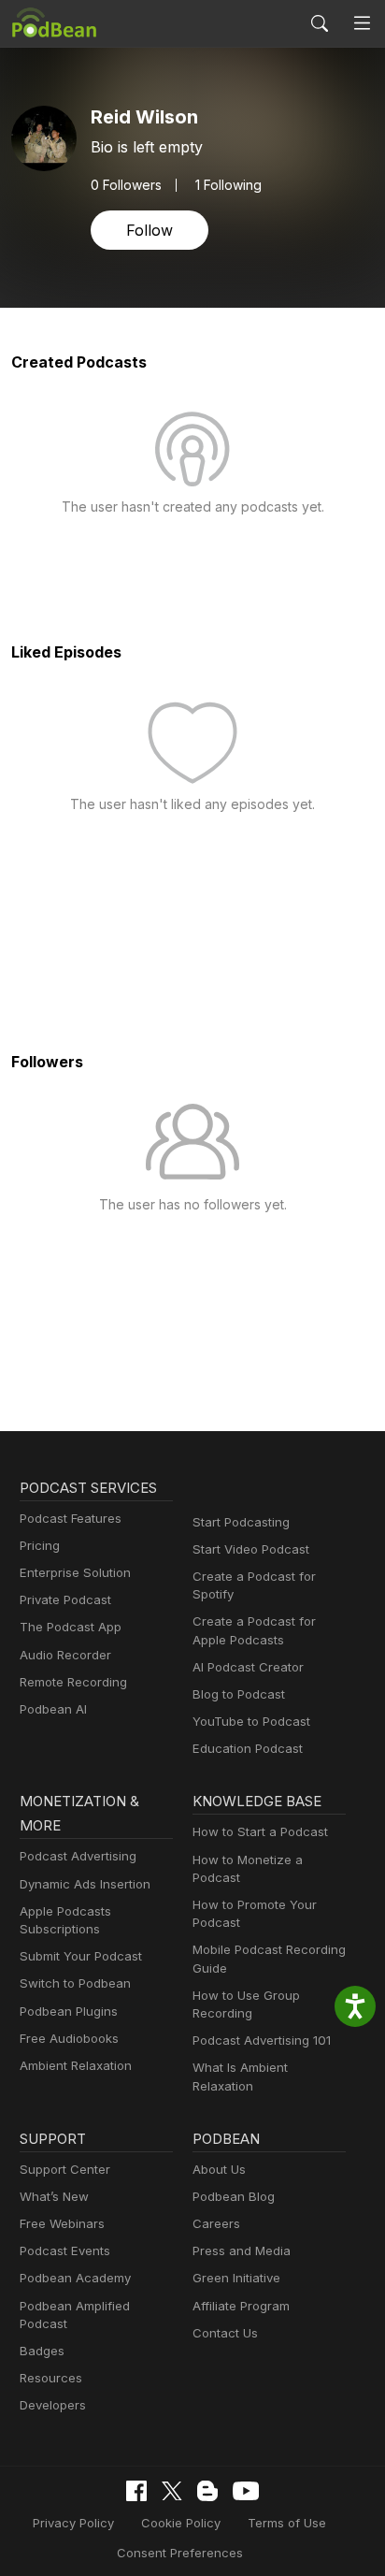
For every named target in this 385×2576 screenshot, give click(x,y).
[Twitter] (172, 2491)
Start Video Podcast (251, 1549)
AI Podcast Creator (248, 1667)
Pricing (40, 1545)
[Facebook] (136, 2491)
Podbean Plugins (69, 2011)
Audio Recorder (65, 1655)
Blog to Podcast (239, 1694)
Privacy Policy (73, 2523)
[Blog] (207, 2491)
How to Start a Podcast (260, 1831)
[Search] (320, 23)
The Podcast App (71, 1627)
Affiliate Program (241, 2306)
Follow (150, 230)
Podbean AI (53, 1709)
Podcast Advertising (78, 1856)
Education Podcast (248, 1748)
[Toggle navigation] (362, 24)
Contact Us (225, 2333)
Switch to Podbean (75, 1983)
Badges (42, 2351)
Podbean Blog (234, 2196)
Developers (53, 2405)
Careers (216, 2223)
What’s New (54, 2196)
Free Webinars (62, 2223)
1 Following (228, 185)
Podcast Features (71, 1518)
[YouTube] (246, 2491)
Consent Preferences (180, 2553)
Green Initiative (236, 2278)
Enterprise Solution (75, 1572)
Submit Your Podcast (81, 1956)
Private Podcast (65, 1599)
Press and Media (242, 2250)
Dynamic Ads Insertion (85, 1884)
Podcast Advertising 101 (262, 2040)
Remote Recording (73, 1682)
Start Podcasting (241, 1522)
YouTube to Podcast (251, 1721)
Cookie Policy (181, 2523)
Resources (51, 2378)
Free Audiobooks (69, 2038)
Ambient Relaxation (76, 2065)
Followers (126, 185)
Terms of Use (287, 2523)
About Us (219, 2169)
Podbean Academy (75, 2278)
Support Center (65, 2169)
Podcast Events (65, 2250)
